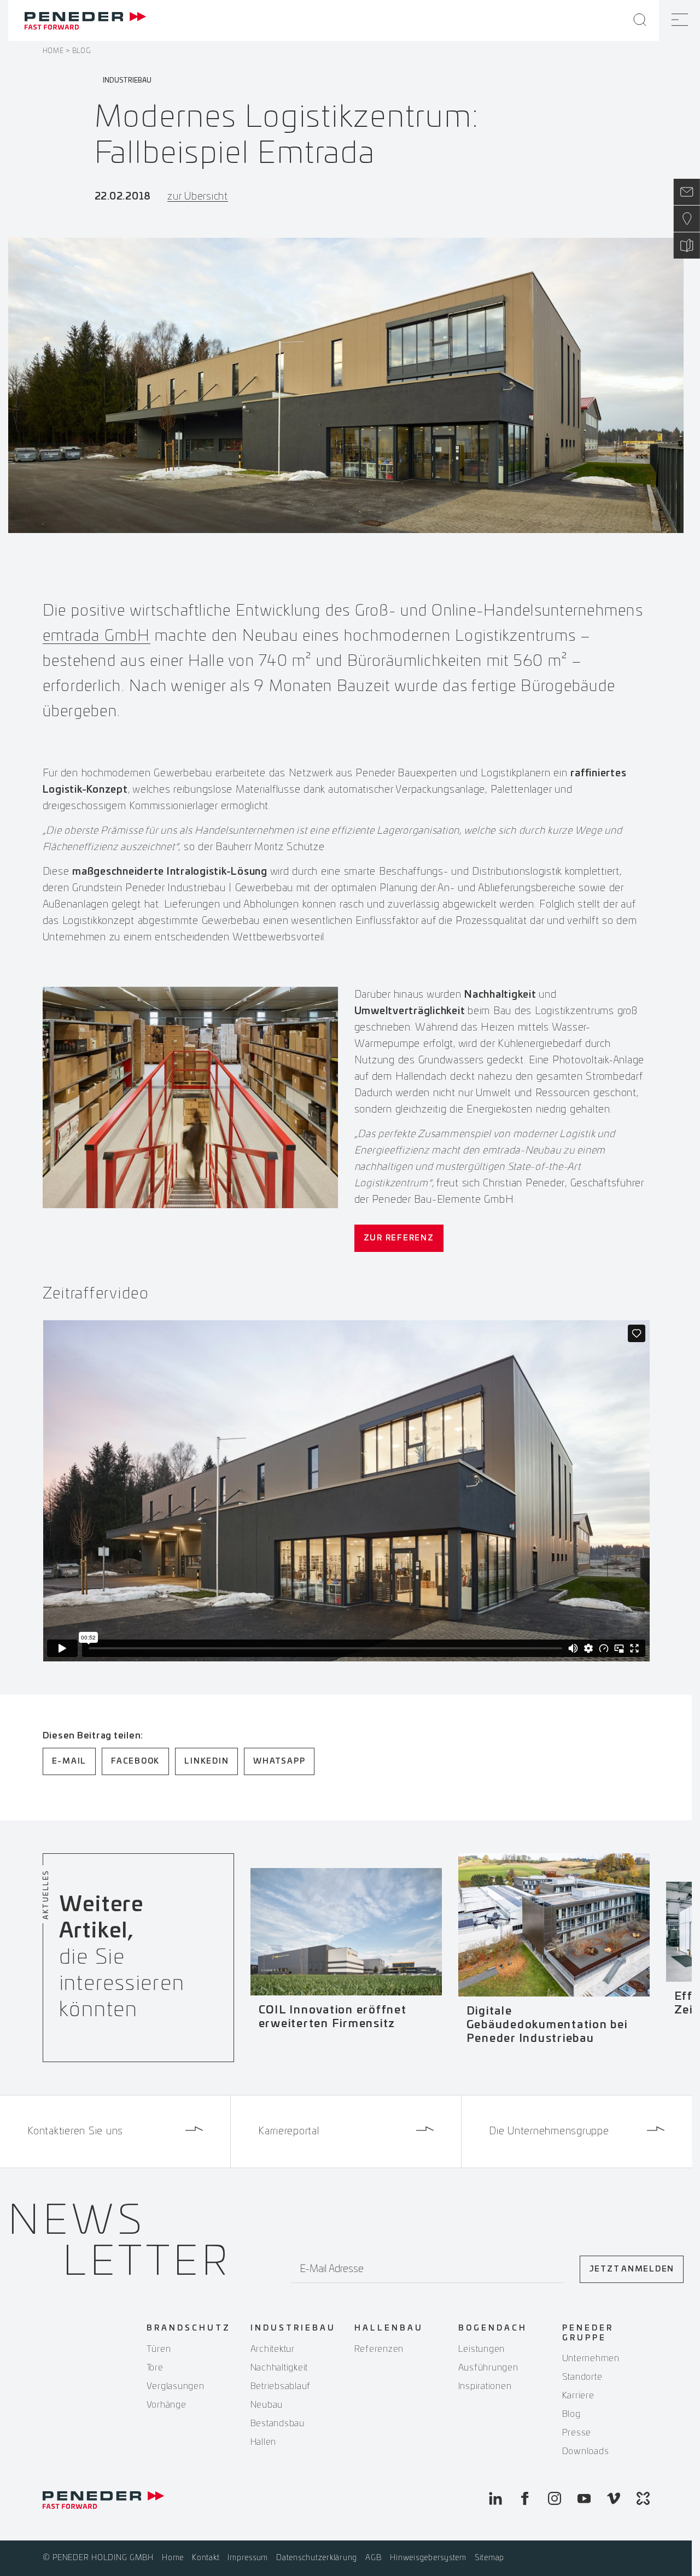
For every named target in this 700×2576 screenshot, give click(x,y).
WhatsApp (279, 1761)
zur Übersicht (198, 197)
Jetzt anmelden (632, 2269)
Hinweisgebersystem (428, 2558)
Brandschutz (189, 2328)
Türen (159, 2349)
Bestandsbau (278, 2423)
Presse (577, 2433)
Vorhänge (167, 2405)
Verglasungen (176, 2386)
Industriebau (293, 2328)
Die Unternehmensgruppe (549, 2132)
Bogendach (493, 2328)
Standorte (582, 2377)
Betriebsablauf (281, 2386)
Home (53, 51)
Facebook (135, 1761)
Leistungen (482, 2349)
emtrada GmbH (97, 636)
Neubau (267, 2405)
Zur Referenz (399, 1238)
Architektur (273, 2349)
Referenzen (379, 2349)
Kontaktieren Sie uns (75, 2132)
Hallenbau (389, 2328)
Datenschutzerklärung (317, 2558)
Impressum (248, 2558)
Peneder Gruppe (588, 2333)
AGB (374, 2558)
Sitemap (489, 2558)
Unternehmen (591, 2358)
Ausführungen (488, 2368)
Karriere (578, 2396)
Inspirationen (485, 2386)
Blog (81, 51)
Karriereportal (289, 2132)
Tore (155, 2368)
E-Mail (69, 1761)
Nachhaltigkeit (279, 2368)
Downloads (586, 2451)
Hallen (264, 2442)
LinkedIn (206, 1761)
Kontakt (206, 2558)
